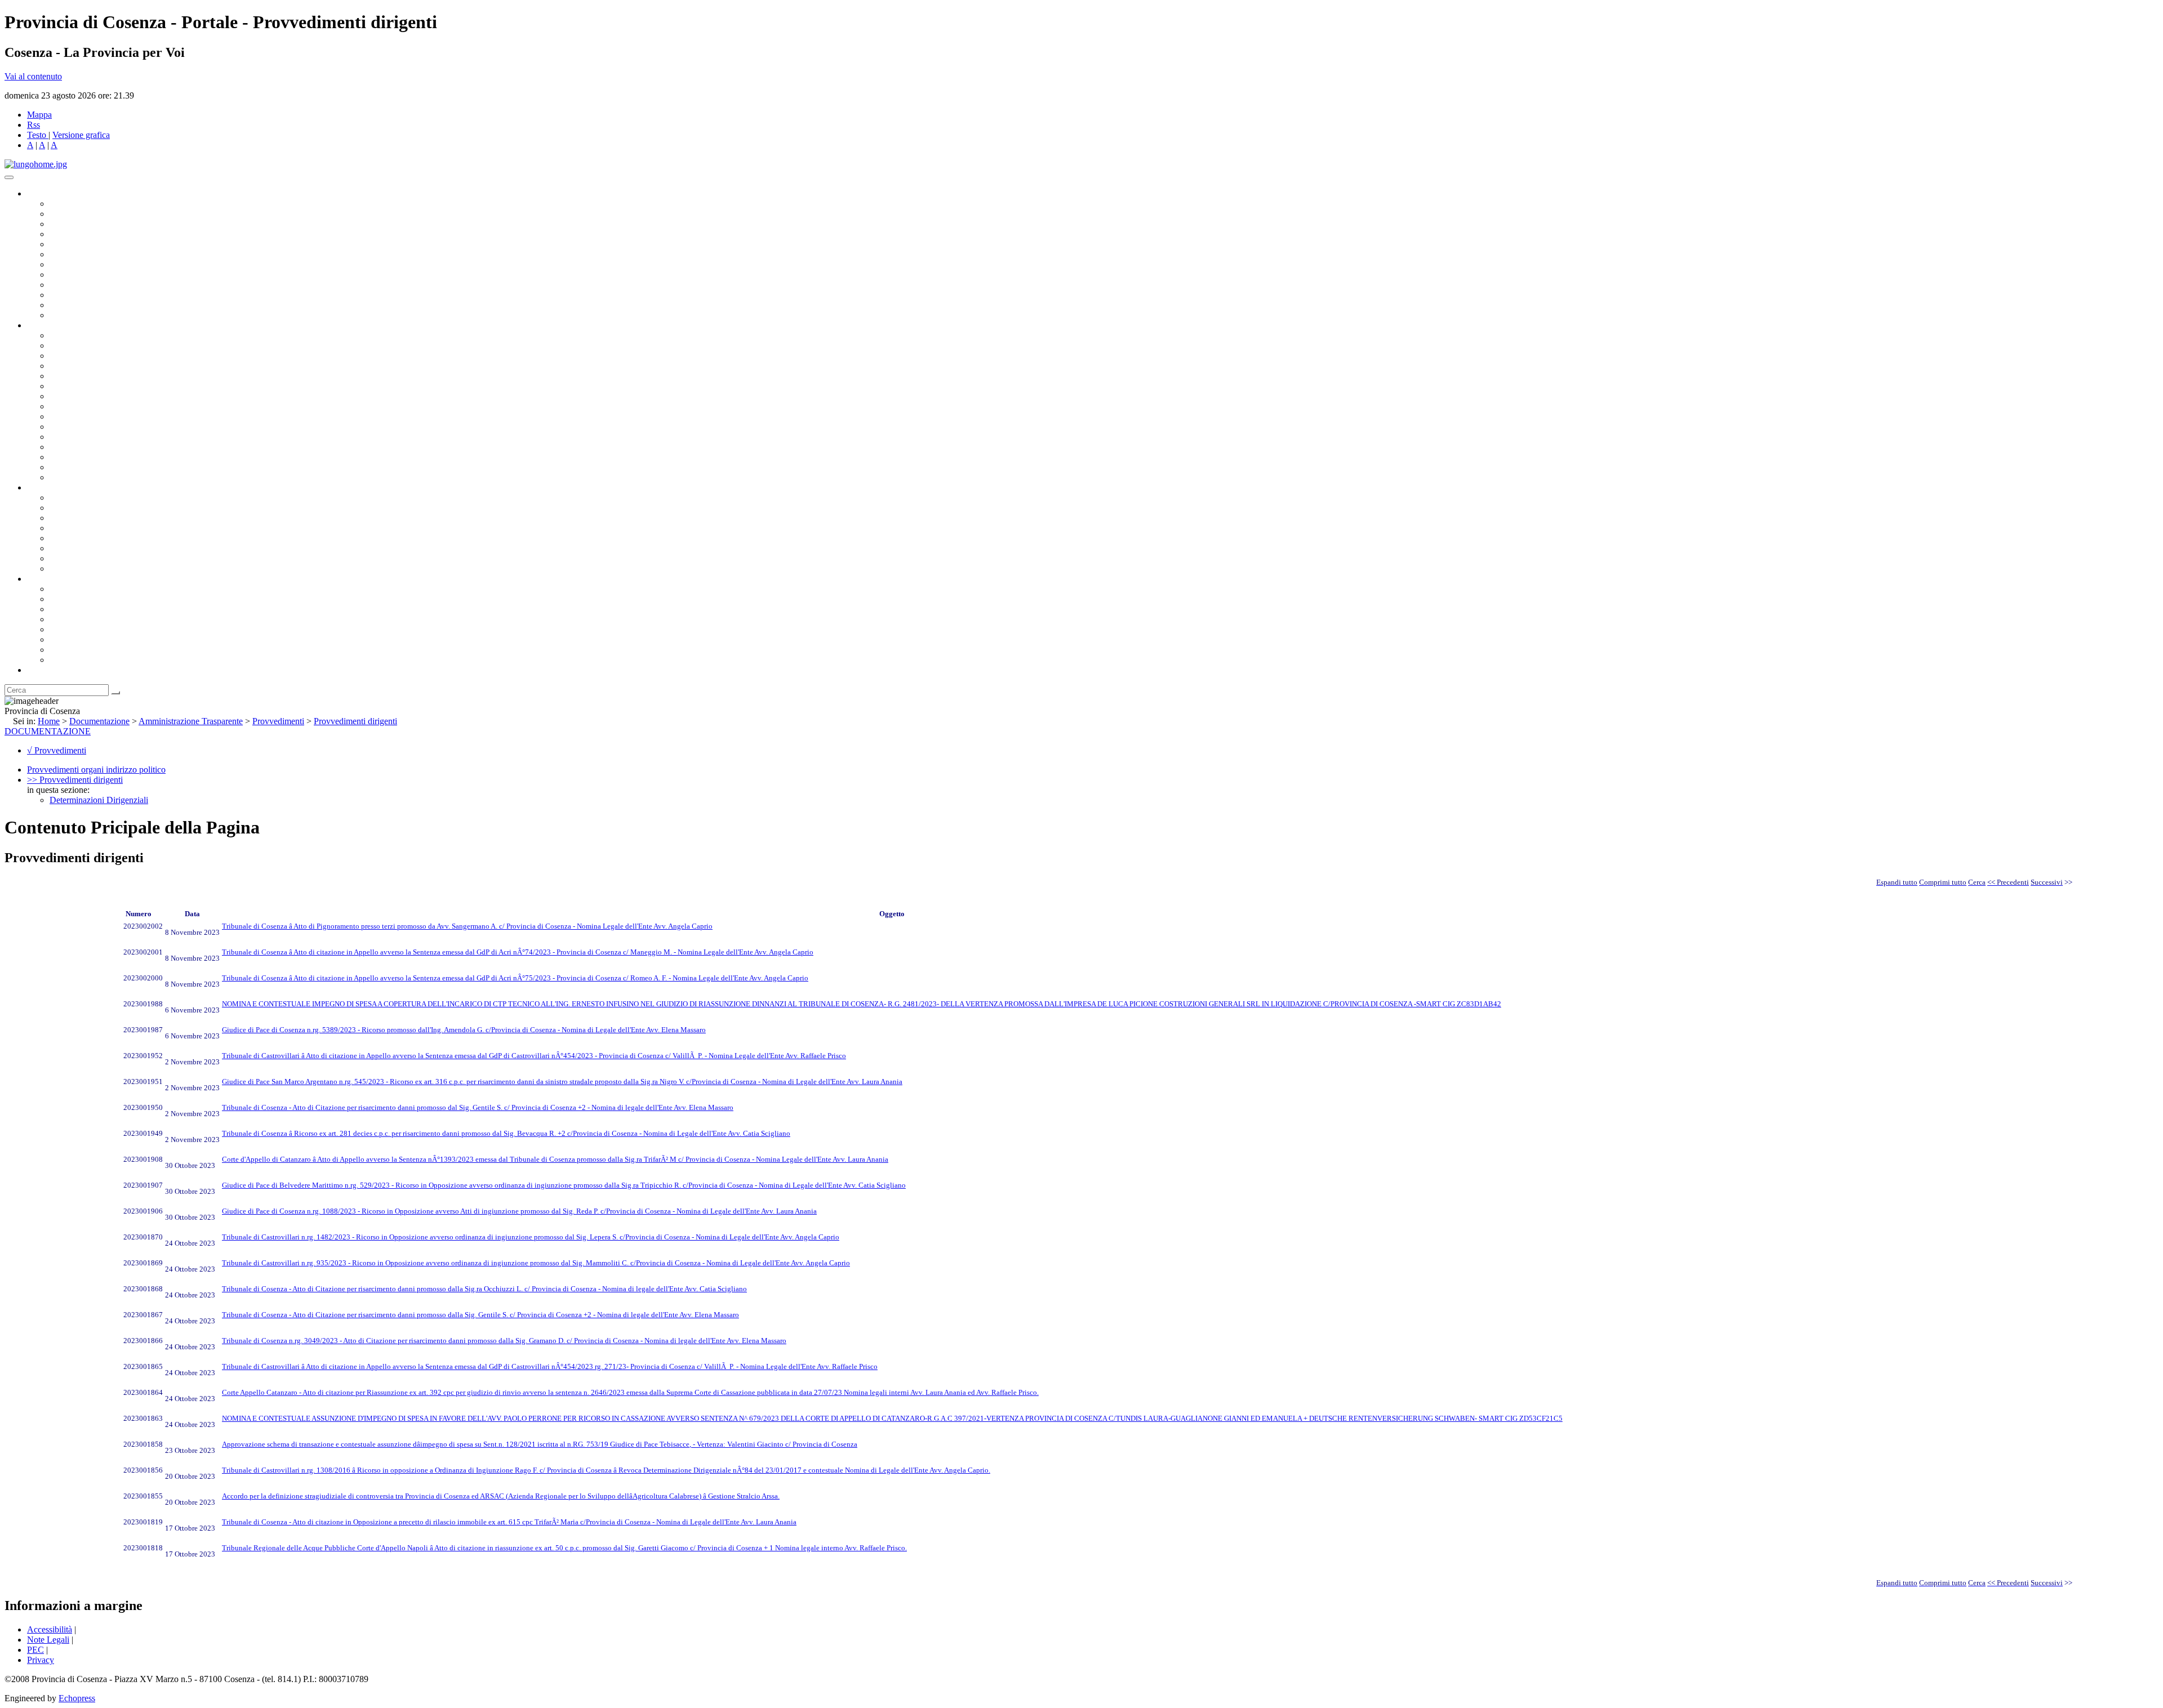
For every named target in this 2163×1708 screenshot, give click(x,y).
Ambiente (67, 437)
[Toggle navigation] (9, 177)
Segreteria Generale (84, 467)
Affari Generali (77, 345)
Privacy (41, 1660)
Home (49, 721)
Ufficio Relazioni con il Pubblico (108, 285)
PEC (35, 1650)
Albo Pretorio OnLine (89, 498)
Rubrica (41, 670)
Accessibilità (50, 1629)
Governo (42, 193)
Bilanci (62, 528)
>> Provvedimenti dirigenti (75, 780)
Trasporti (65, 416)
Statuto (62, 558)
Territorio (66, 629)
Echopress (77, 1698)
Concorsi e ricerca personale (100, 518)
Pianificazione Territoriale (95, 427)
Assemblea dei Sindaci (90, 234)
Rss (34, 125)
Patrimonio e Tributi (85, 396)
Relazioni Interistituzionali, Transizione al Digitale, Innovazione (163, 386)
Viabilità (64, 457)
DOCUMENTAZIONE (48, 731)
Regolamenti (72, 568)
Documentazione (56, 487)
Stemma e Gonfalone (87, 589)
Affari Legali (73, 376)
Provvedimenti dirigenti (355, 721)
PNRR (62, 406)
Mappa (39, 115)
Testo (37, 135)
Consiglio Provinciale (88, 214)
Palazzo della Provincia (91, 599)
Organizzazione (55, 325)
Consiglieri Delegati (85, 224)
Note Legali (48, 1640)
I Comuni (66, 639)
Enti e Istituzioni (79, 660)
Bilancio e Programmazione (99, 356)
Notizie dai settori (81, 305)
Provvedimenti (278, 721)
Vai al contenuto (33, 76)
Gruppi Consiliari (81, 254)
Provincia (44, 579)
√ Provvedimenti (57, 750)
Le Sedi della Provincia (91, 609)
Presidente (68, 204)
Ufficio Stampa (77, 295)
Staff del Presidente (84, 477)
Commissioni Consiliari (91, 244)
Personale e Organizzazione (99, 366)
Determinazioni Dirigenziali (99, 800)
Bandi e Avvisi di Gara (90, 508)
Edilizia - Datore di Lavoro (97, 447)
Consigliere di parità (85, 264)
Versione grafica (81, 135)
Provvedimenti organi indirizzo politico (96, 770)
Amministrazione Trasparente (102, 538)
